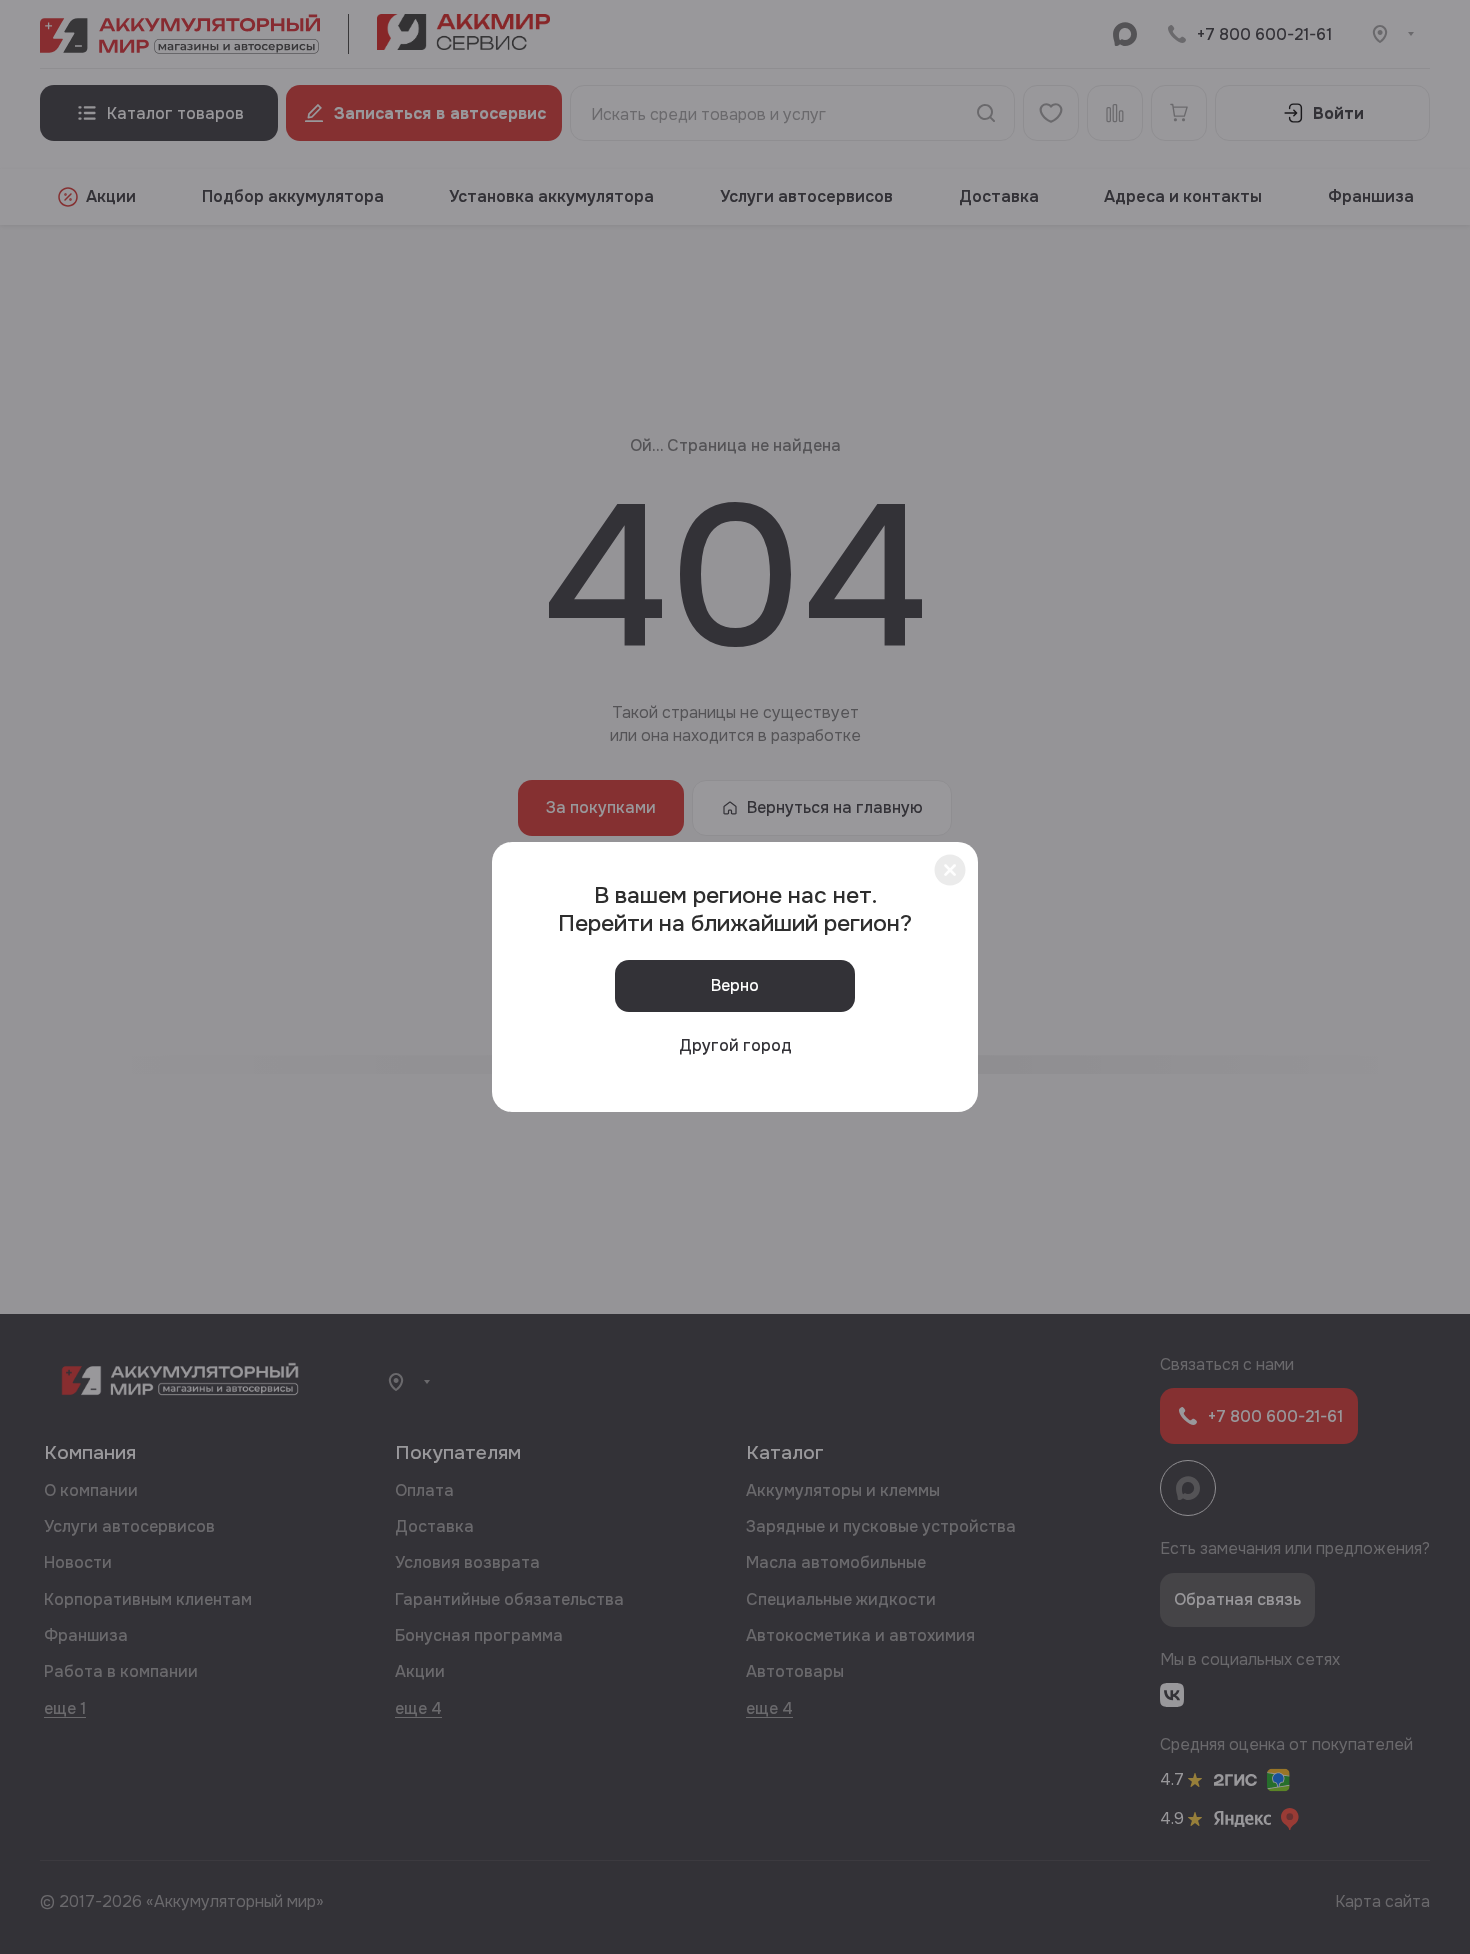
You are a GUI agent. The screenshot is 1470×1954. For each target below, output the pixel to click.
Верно (735, 985)
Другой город (735, 1045)
